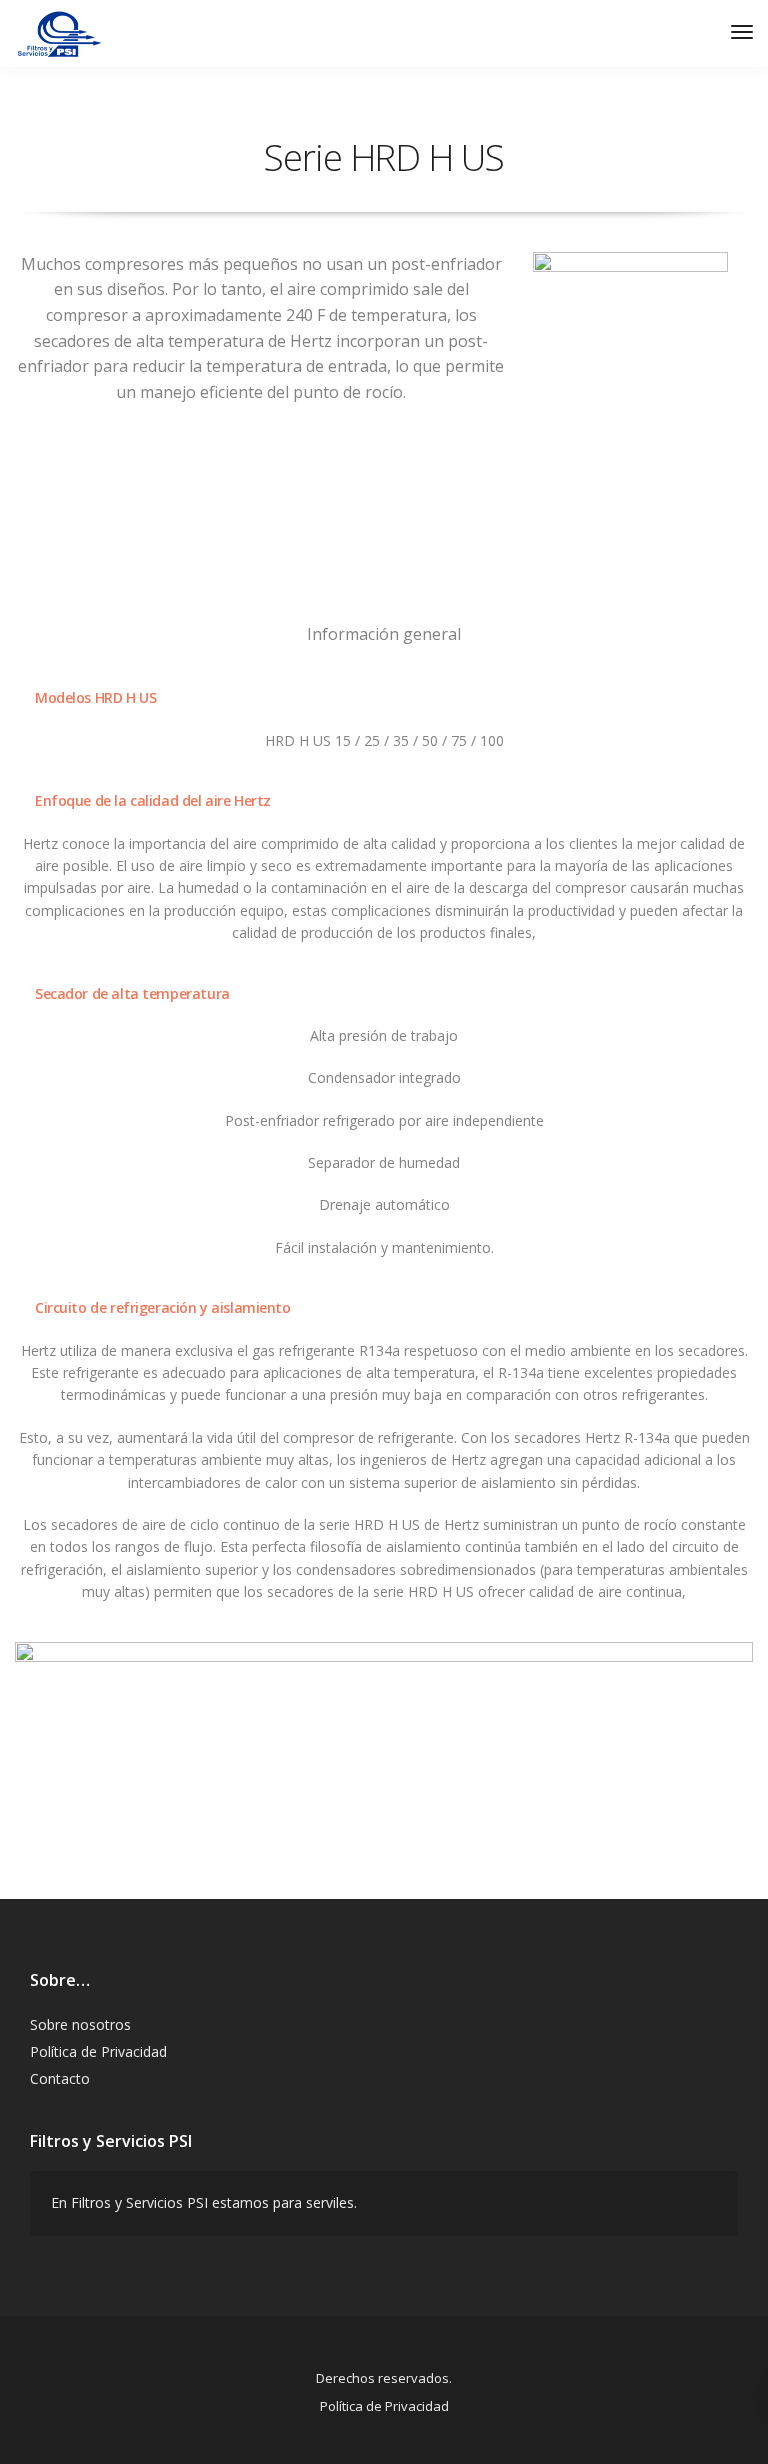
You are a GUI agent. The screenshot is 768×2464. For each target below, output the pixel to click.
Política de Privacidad (98, 2051)
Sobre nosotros (80, 2024)
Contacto (60, 2078)
